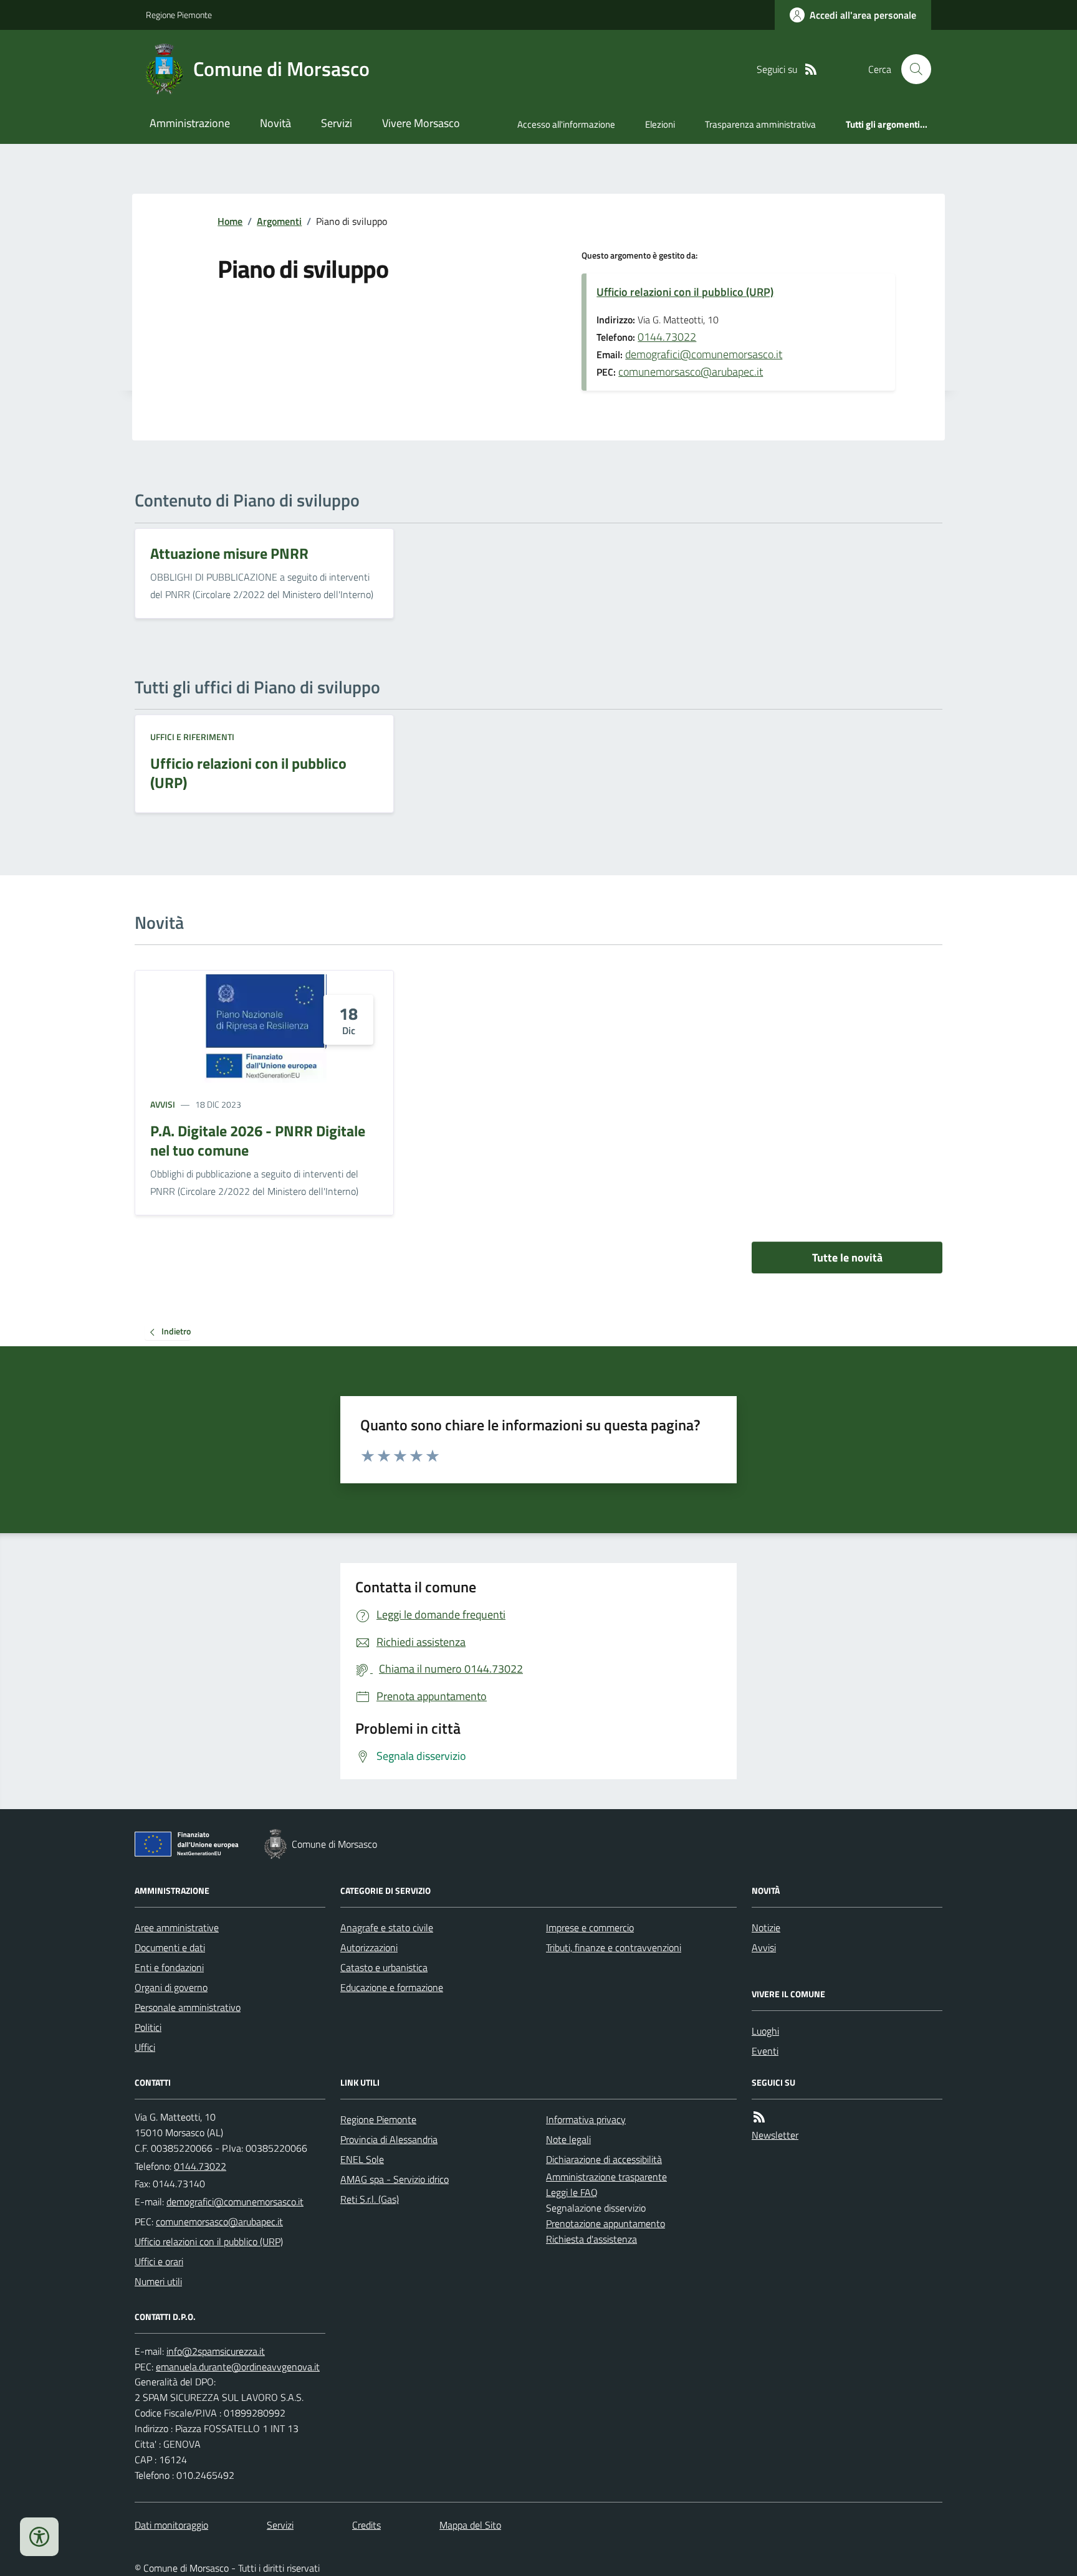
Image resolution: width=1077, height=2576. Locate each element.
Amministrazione (190, 123)
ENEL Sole (362, 2159)
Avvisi (163, 1104)
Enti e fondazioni (169, 1967)
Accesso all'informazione (566, 124)
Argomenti (279, 221)
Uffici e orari (159, 2261)
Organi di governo (171, 1987)
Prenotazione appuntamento (606, 2223)
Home (230, 221)
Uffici (145, 2047)
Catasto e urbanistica (384, 1967)
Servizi (337, 123)
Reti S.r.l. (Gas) (370, 2199)
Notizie (766, 1927)
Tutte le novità (847, 1257)
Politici (148, 2027)
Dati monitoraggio (171, 2525)
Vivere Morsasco (421, 123)
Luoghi (765, 2031)
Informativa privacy (586, 2119)
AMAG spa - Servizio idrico (395, 2179)
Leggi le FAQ (572, 2192)
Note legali (568, 2139)
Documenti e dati (170, 1947)
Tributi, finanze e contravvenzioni (614, 1947)
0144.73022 (667, 337)
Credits (366, 2525)
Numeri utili (158, 2281)
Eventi (765, 2051)
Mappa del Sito (470, 2525)
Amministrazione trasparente (606, 2177)
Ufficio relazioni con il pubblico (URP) (685, 292)
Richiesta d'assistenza (591, 2239)
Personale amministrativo (188, 2007)
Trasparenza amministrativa (760, 124)
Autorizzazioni (369, 1947)
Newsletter (775, 2135)
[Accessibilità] (39, 2537)
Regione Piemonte (179, 15)
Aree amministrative (177, 1927)
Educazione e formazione (392, 1987)
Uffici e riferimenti (192, 737)
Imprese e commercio (590, 1927)
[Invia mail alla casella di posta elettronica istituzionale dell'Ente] (235, 2202)
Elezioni (660, 124)
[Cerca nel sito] (911, 69)
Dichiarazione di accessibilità (604, 2159)
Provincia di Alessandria (389, 2139)
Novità (275, 123)
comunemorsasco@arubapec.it (691, 372)
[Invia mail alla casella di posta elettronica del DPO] (216, 2351)
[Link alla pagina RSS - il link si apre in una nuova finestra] (811, 69)
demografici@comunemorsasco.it (704, 354)
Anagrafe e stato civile (387, 1927)
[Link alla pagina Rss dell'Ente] (759, 2117)
